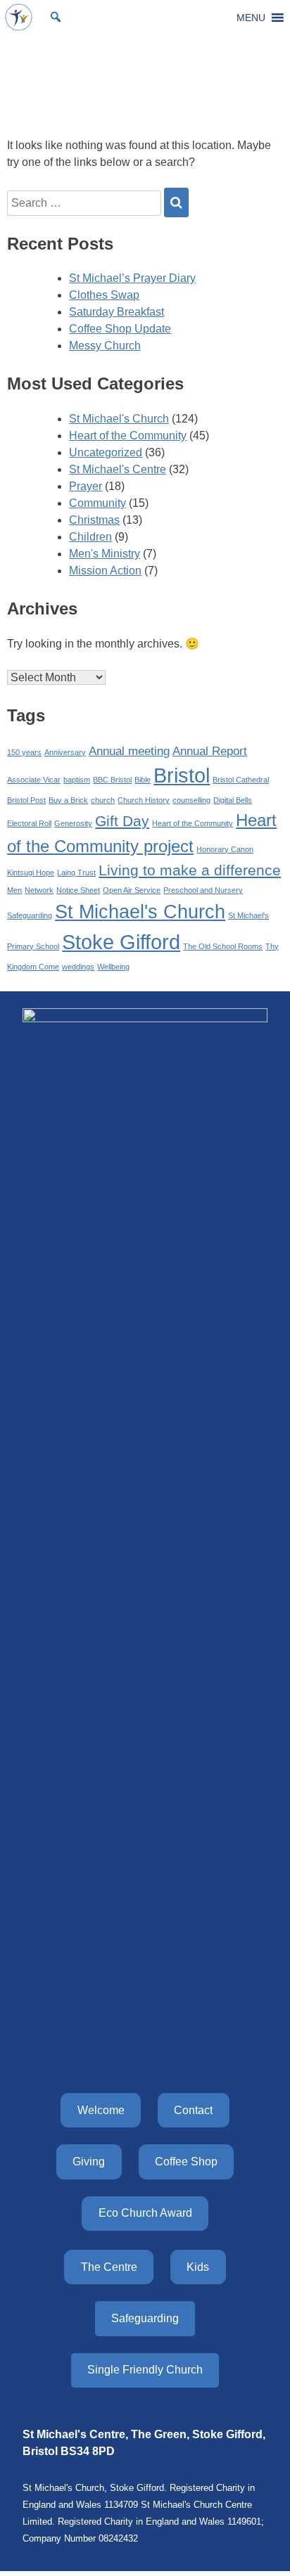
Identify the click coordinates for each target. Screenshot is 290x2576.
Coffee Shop (186, 2162)
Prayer (86, 486)
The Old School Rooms (223, 946)
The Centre (109, 2267)
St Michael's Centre (118, 469)
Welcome (101, 2110)
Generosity (73, 823)
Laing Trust (76, 872)
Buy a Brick (68, 800)
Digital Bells (233, 800)
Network (39, 890)
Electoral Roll (29, 823)
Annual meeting (129, 751)
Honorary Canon (225, 849)
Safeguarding (30, 915)
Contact (193, 2110)
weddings (78, 967)
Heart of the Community (128, 436)
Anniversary (65, 752)
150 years (24, 752)
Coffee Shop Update (120, 329)
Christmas (94, 520)
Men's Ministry (105, 554)
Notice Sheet (78, 890)
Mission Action (105, 571)
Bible (143, 780)
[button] (251, 18)
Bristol (182, 775)
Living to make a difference (190, 870)
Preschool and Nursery (203, 890)
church (103, 800)
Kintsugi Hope (31, 872)
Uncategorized (106, 452)
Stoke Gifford (121, 942)
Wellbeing (113, 967)
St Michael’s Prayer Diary (132, 278)
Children (90, 537)
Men (14, 890)
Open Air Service (132, 890)
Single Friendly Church (145, 2370)
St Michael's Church (119, 419)
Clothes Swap (104, 295)
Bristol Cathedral (241, 780)
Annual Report (210, 751)
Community (97, 503)
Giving (89, 2162)
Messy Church (105, 346)
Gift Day (122, 821)
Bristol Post (26, 800)
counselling (191, 800)
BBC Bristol (112, 780)
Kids (198, 2267)
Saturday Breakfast (116, 312)
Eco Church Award (145, 2213)
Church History (144, 800)
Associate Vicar (34, 780)
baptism (77, 780)
